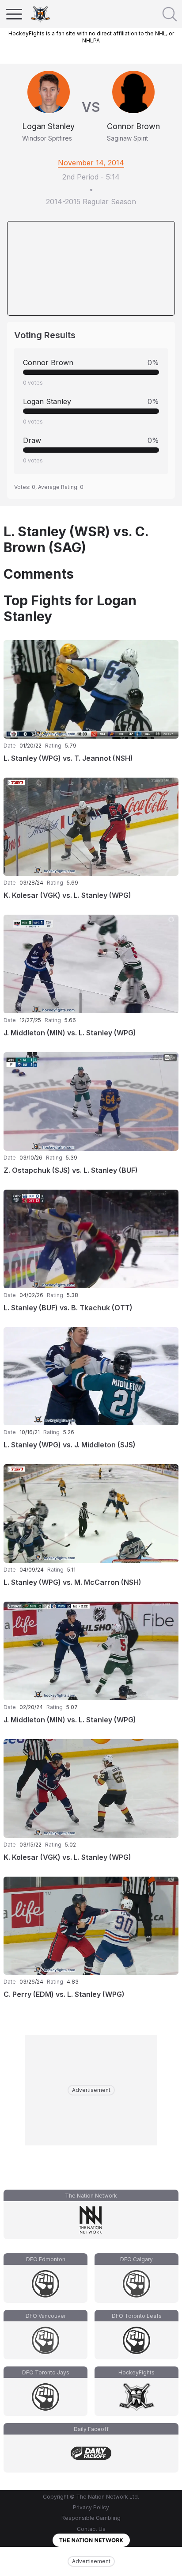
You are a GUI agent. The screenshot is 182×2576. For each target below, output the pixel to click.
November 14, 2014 (91, 163)
